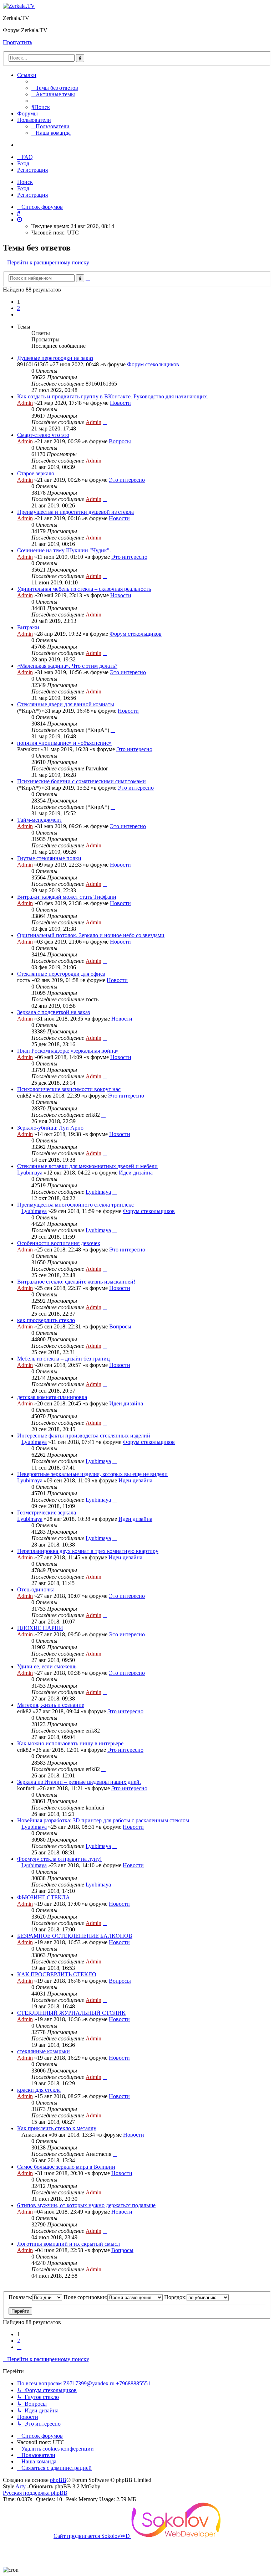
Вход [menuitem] (23, 163)
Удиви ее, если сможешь (47, 1666)
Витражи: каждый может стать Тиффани (67, 897)
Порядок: (175, 2297)
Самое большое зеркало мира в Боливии (66, 2167)
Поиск (25, 182)
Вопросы (120, 441)
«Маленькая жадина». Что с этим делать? (67, 666)
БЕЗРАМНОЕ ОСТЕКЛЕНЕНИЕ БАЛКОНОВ (75, 1936)
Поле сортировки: (85, 2297)
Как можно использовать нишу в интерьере (70, 1743)
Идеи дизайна (136, 1173)
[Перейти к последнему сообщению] (121, 384)
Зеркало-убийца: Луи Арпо (50, 1128)
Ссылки (27, 75)
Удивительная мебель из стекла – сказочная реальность (84, 589)
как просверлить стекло (46, 1320)
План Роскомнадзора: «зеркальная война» (68, 1051)
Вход (23, 188)
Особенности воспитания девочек (59, 1243)
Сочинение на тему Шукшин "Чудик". (64, 550)
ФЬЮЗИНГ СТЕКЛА (44, 1897)
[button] (19, 314)
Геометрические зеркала (47, 1512)
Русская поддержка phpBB (35, 2493)
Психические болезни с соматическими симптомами (82, 781)
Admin (25, 403)
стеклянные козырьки (44, 2051)
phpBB (58, 2480)
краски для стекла (39, 2090)
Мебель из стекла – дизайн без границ (64, 1359)
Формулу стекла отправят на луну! (59, 1859)
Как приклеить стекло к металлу (57, 2128)
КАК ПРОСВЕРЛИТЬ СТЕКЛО (57, 1974)
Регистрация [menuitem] (32, 170)
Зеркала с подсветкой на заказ (54, 1012)
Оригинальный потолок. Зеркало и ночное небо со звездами (91, 935)
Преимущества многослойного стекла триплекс (75, 1205)
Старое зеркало (36, 473)
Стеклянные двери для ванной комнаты (66, 704)
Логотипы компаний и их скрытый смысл (68, 2244)
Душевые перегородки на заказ (55, 358)
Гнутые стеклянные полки (49, 858)
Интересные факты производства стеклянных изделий (84, 1436)
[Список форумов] (19, 6)
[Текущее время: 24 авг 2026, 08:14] (20, 220)
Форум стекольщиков (153, 364)
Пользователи (34, 120)
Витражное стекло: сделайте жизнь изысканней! (76, 1282)
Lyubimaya (30, 1173)
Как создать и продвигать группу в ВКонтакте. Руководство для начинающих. (113, 396)
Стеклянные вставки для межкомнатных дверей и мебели (87, 1166)
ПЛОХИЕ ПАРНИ (40, 1628)
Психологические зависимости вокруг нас (69, 1089)
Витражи (28, 627)
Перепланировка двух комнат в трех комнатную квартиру (88, 1551)
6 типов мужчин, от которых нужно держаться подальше (86, 2205)
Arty (21, 2486)
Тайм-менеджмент (40, 820)
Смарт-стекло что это (43, 435)
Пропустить (17, 42)
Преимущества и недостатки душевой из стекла (75, 512)
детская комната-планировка (52, 1397)
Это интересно (127, 480)
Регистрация (32, 195)
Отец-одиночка (36, 1589)
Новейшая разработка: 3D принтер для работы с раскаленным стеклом (103, 1820)
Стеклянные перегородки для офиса (61, 974)
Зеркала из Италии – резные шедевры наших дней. (79, 1782)
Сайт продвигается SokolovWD (92, 2536)
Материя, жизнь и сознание (51, 1705)
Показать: (20, 2297)
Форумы (27, 113)
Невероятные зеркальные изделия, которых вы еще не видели (92, 1474)
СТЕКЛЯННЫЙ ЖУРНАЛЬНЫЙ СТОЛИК (71, 2013)
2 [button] (19, 308)
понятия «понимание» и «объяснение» (64, 743)
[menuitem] (55, 88)
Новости (120, 403)
